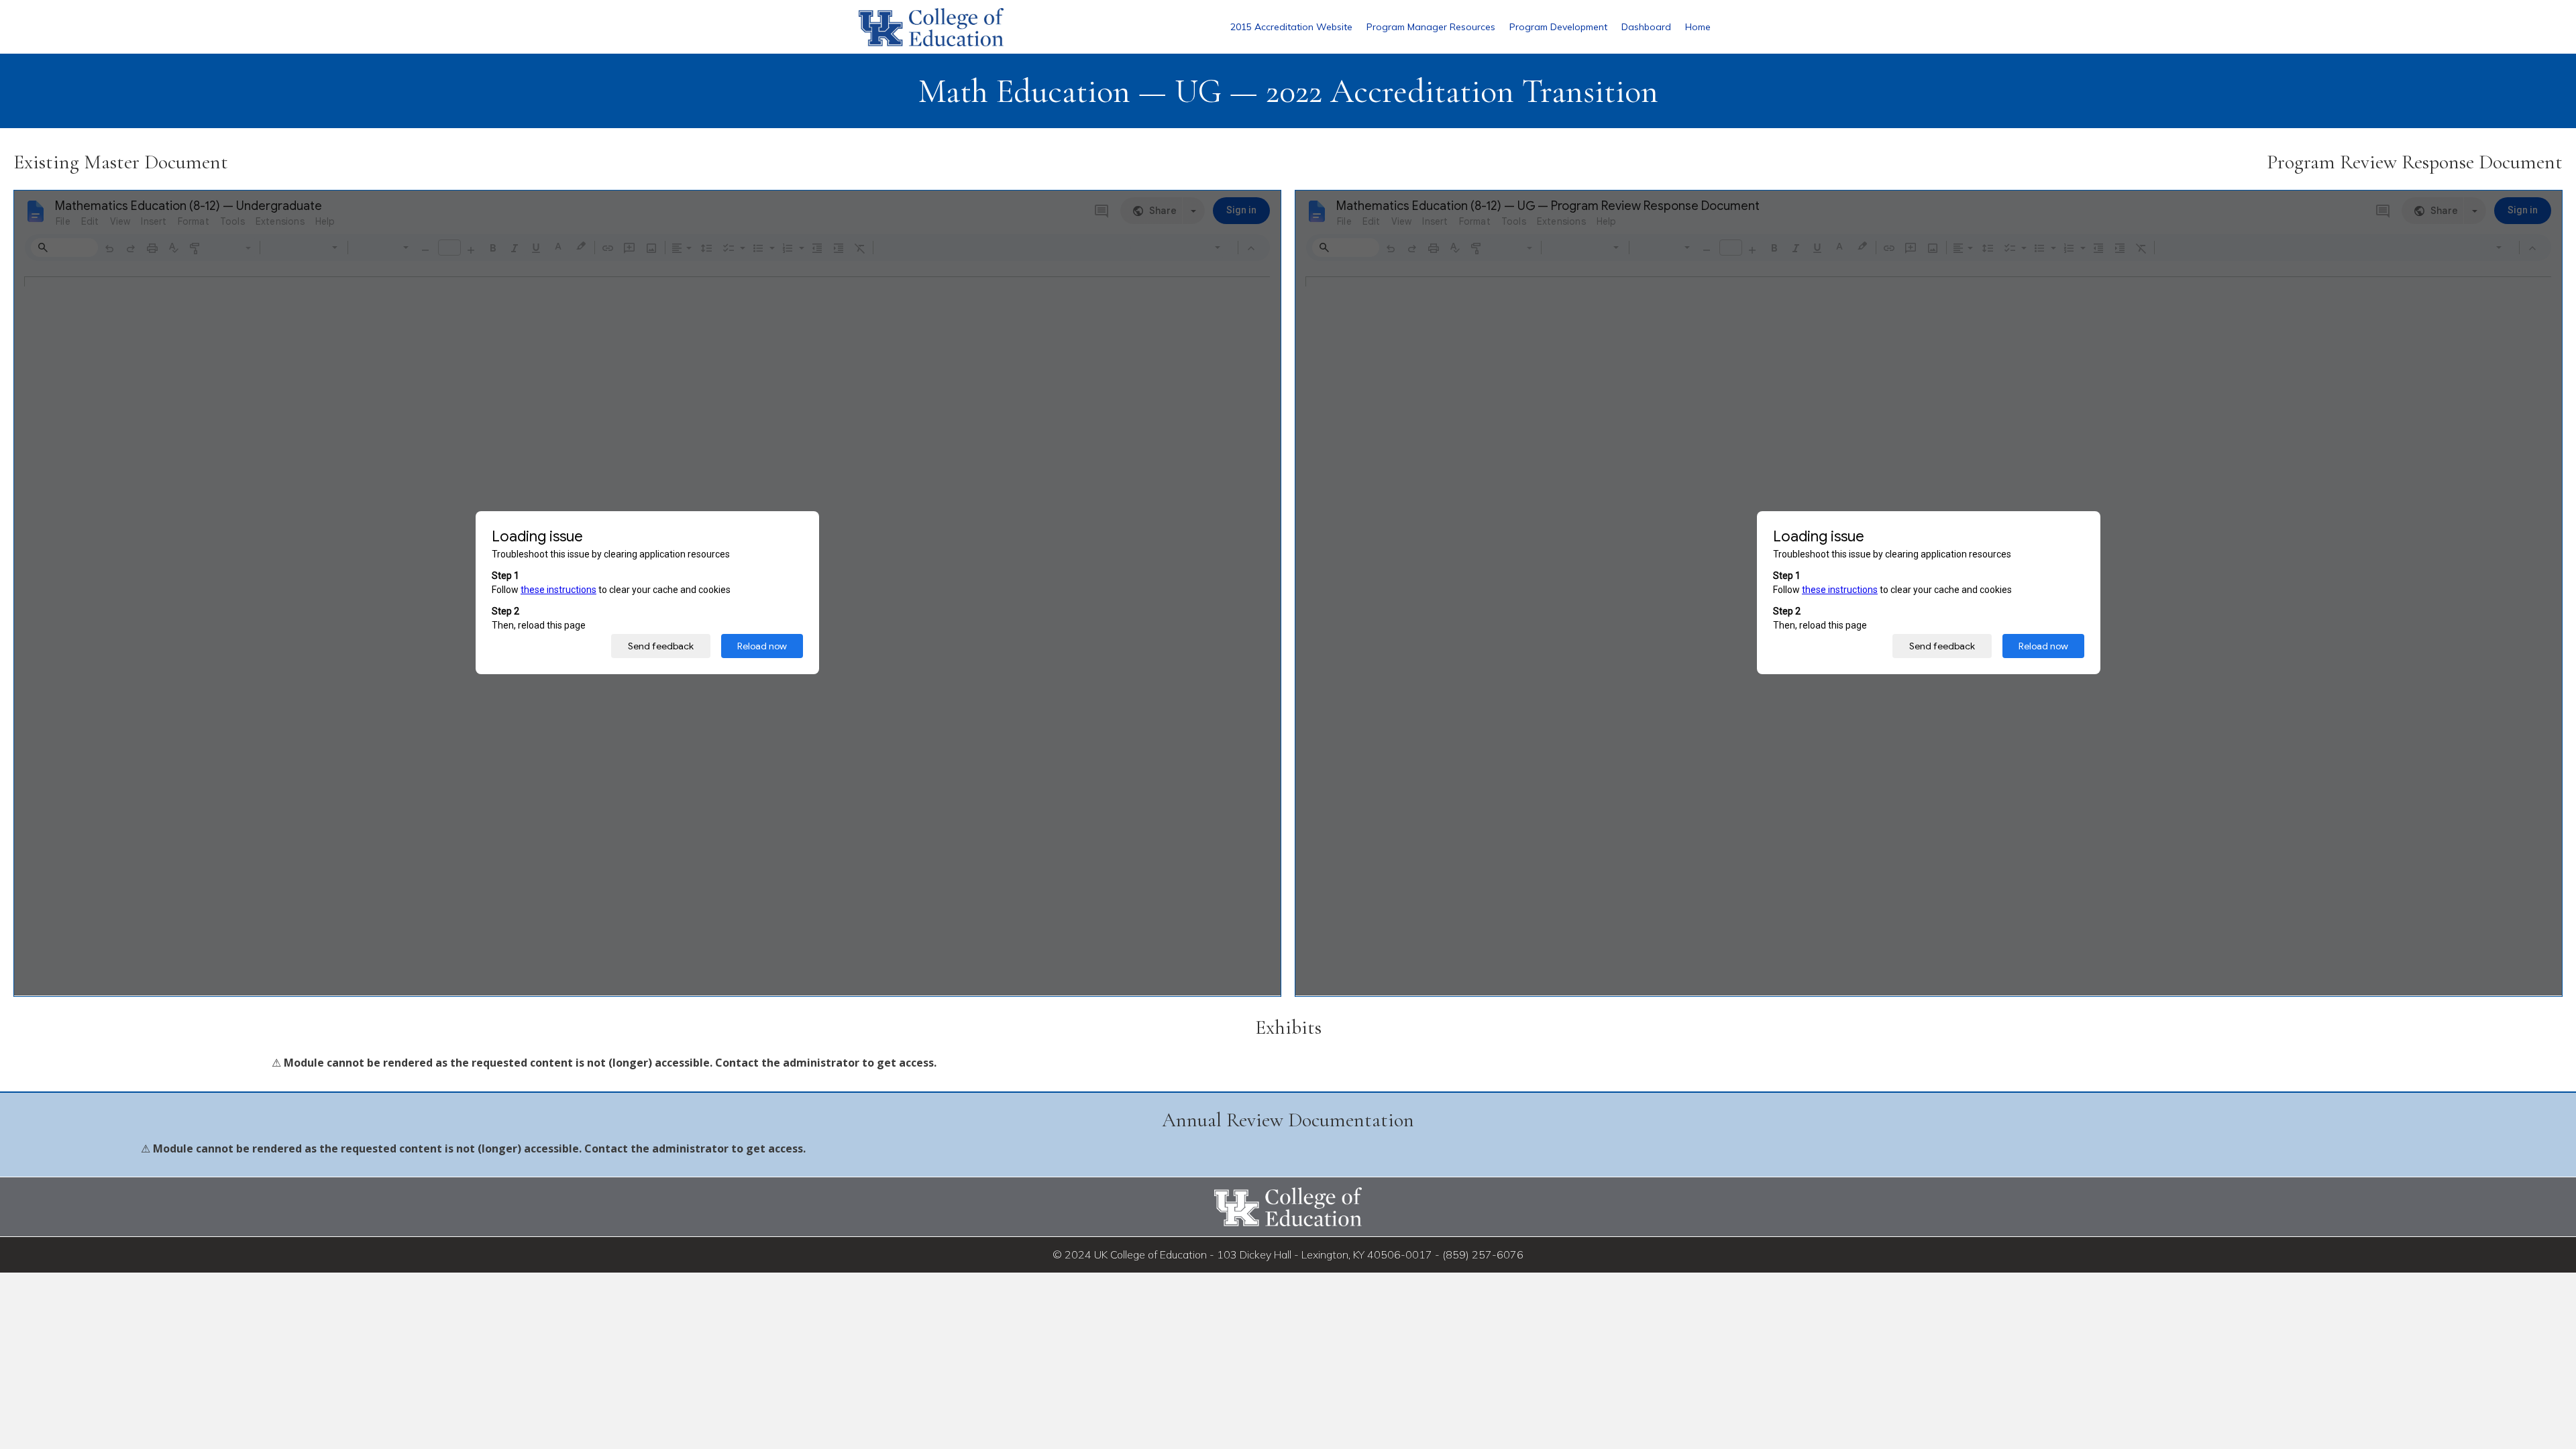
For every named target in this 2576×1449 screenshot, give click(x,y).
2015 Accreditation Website (1291, 27)
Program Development (1558, 27)
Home (1698, 27)
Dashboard (1646, 27)
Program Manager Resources (1431, 27)
